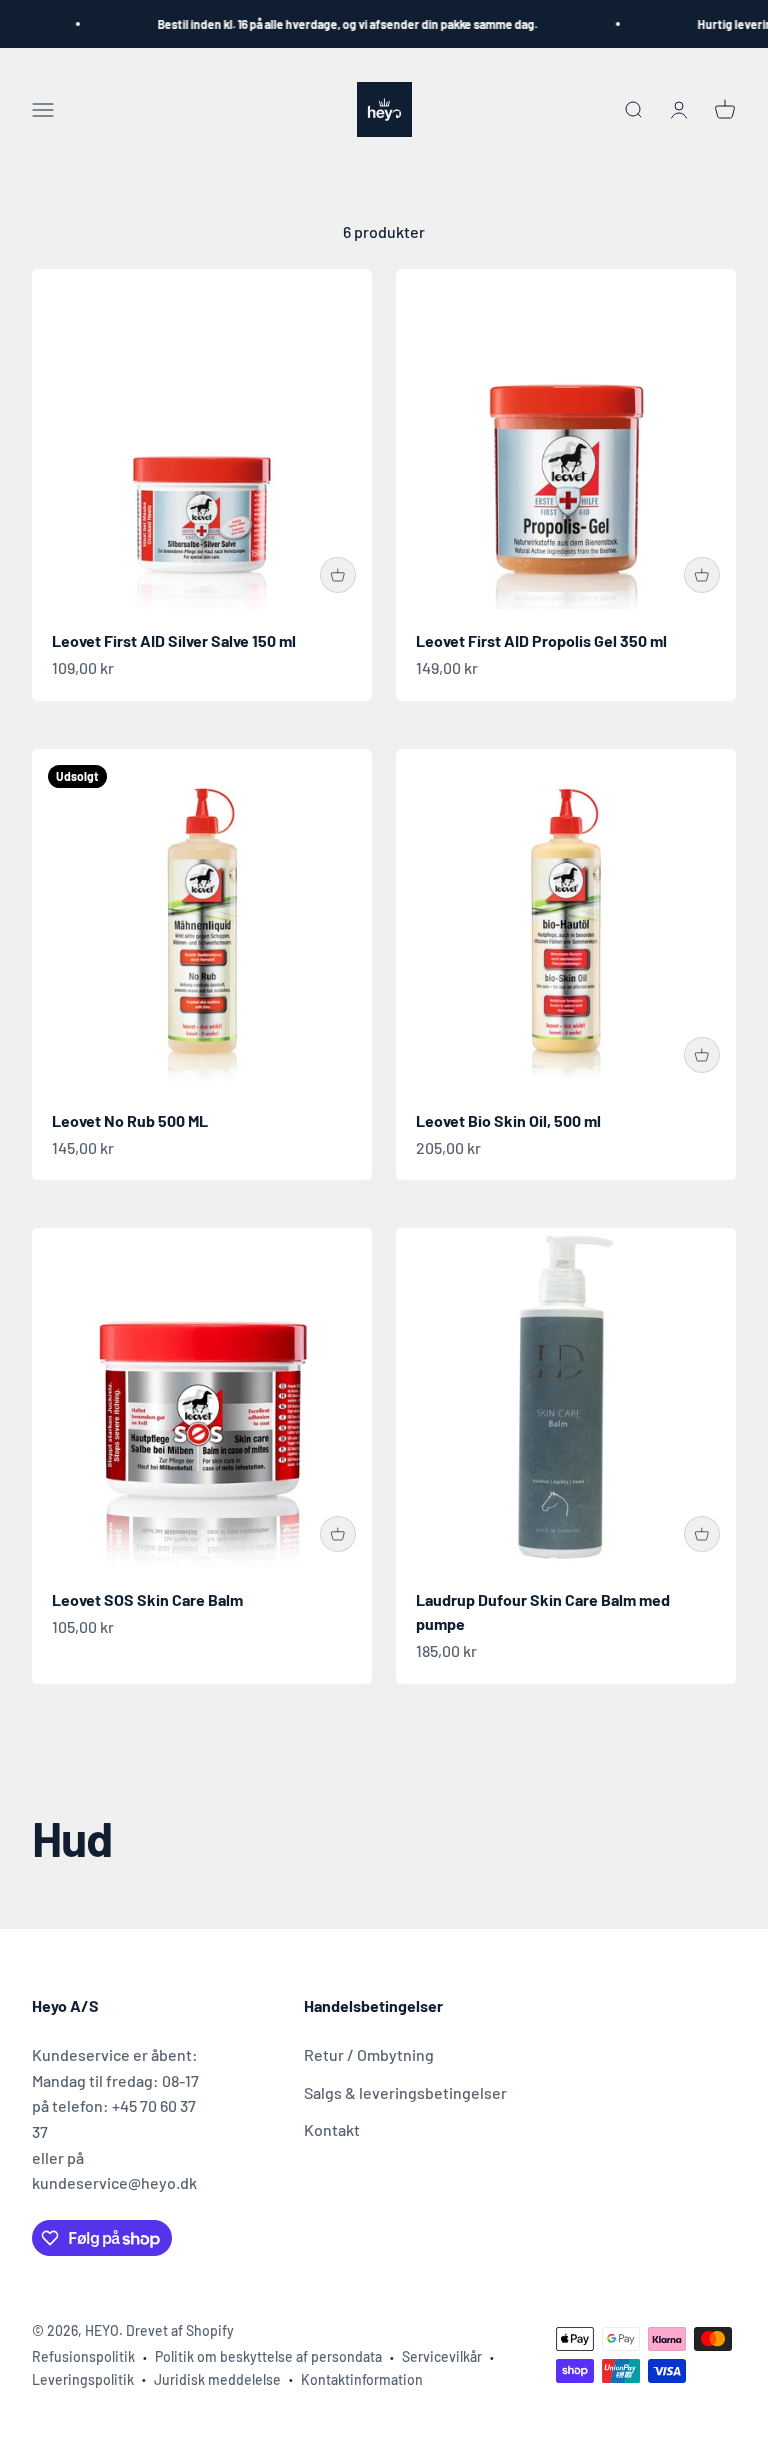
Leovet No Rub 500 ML (130, 1120)
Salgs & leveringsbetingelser (405, 2092)
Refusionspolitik (83, 2356)
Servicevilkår (442, 2356)
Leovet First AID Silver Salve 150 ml (174, 640)
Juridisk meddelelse (217, 2379)
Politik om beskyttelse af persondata (268, 2356)
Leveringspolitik (83, 2379)
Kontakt (332, 2129)
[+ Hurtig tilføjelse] (338, 575)
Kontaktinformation (362, 2379)
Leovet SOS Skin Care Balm (147, 1599)
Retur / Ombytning (369, 2054)
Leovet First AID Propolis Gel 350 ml (541, 640)
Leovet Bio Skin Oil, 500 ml (508, 1120)
